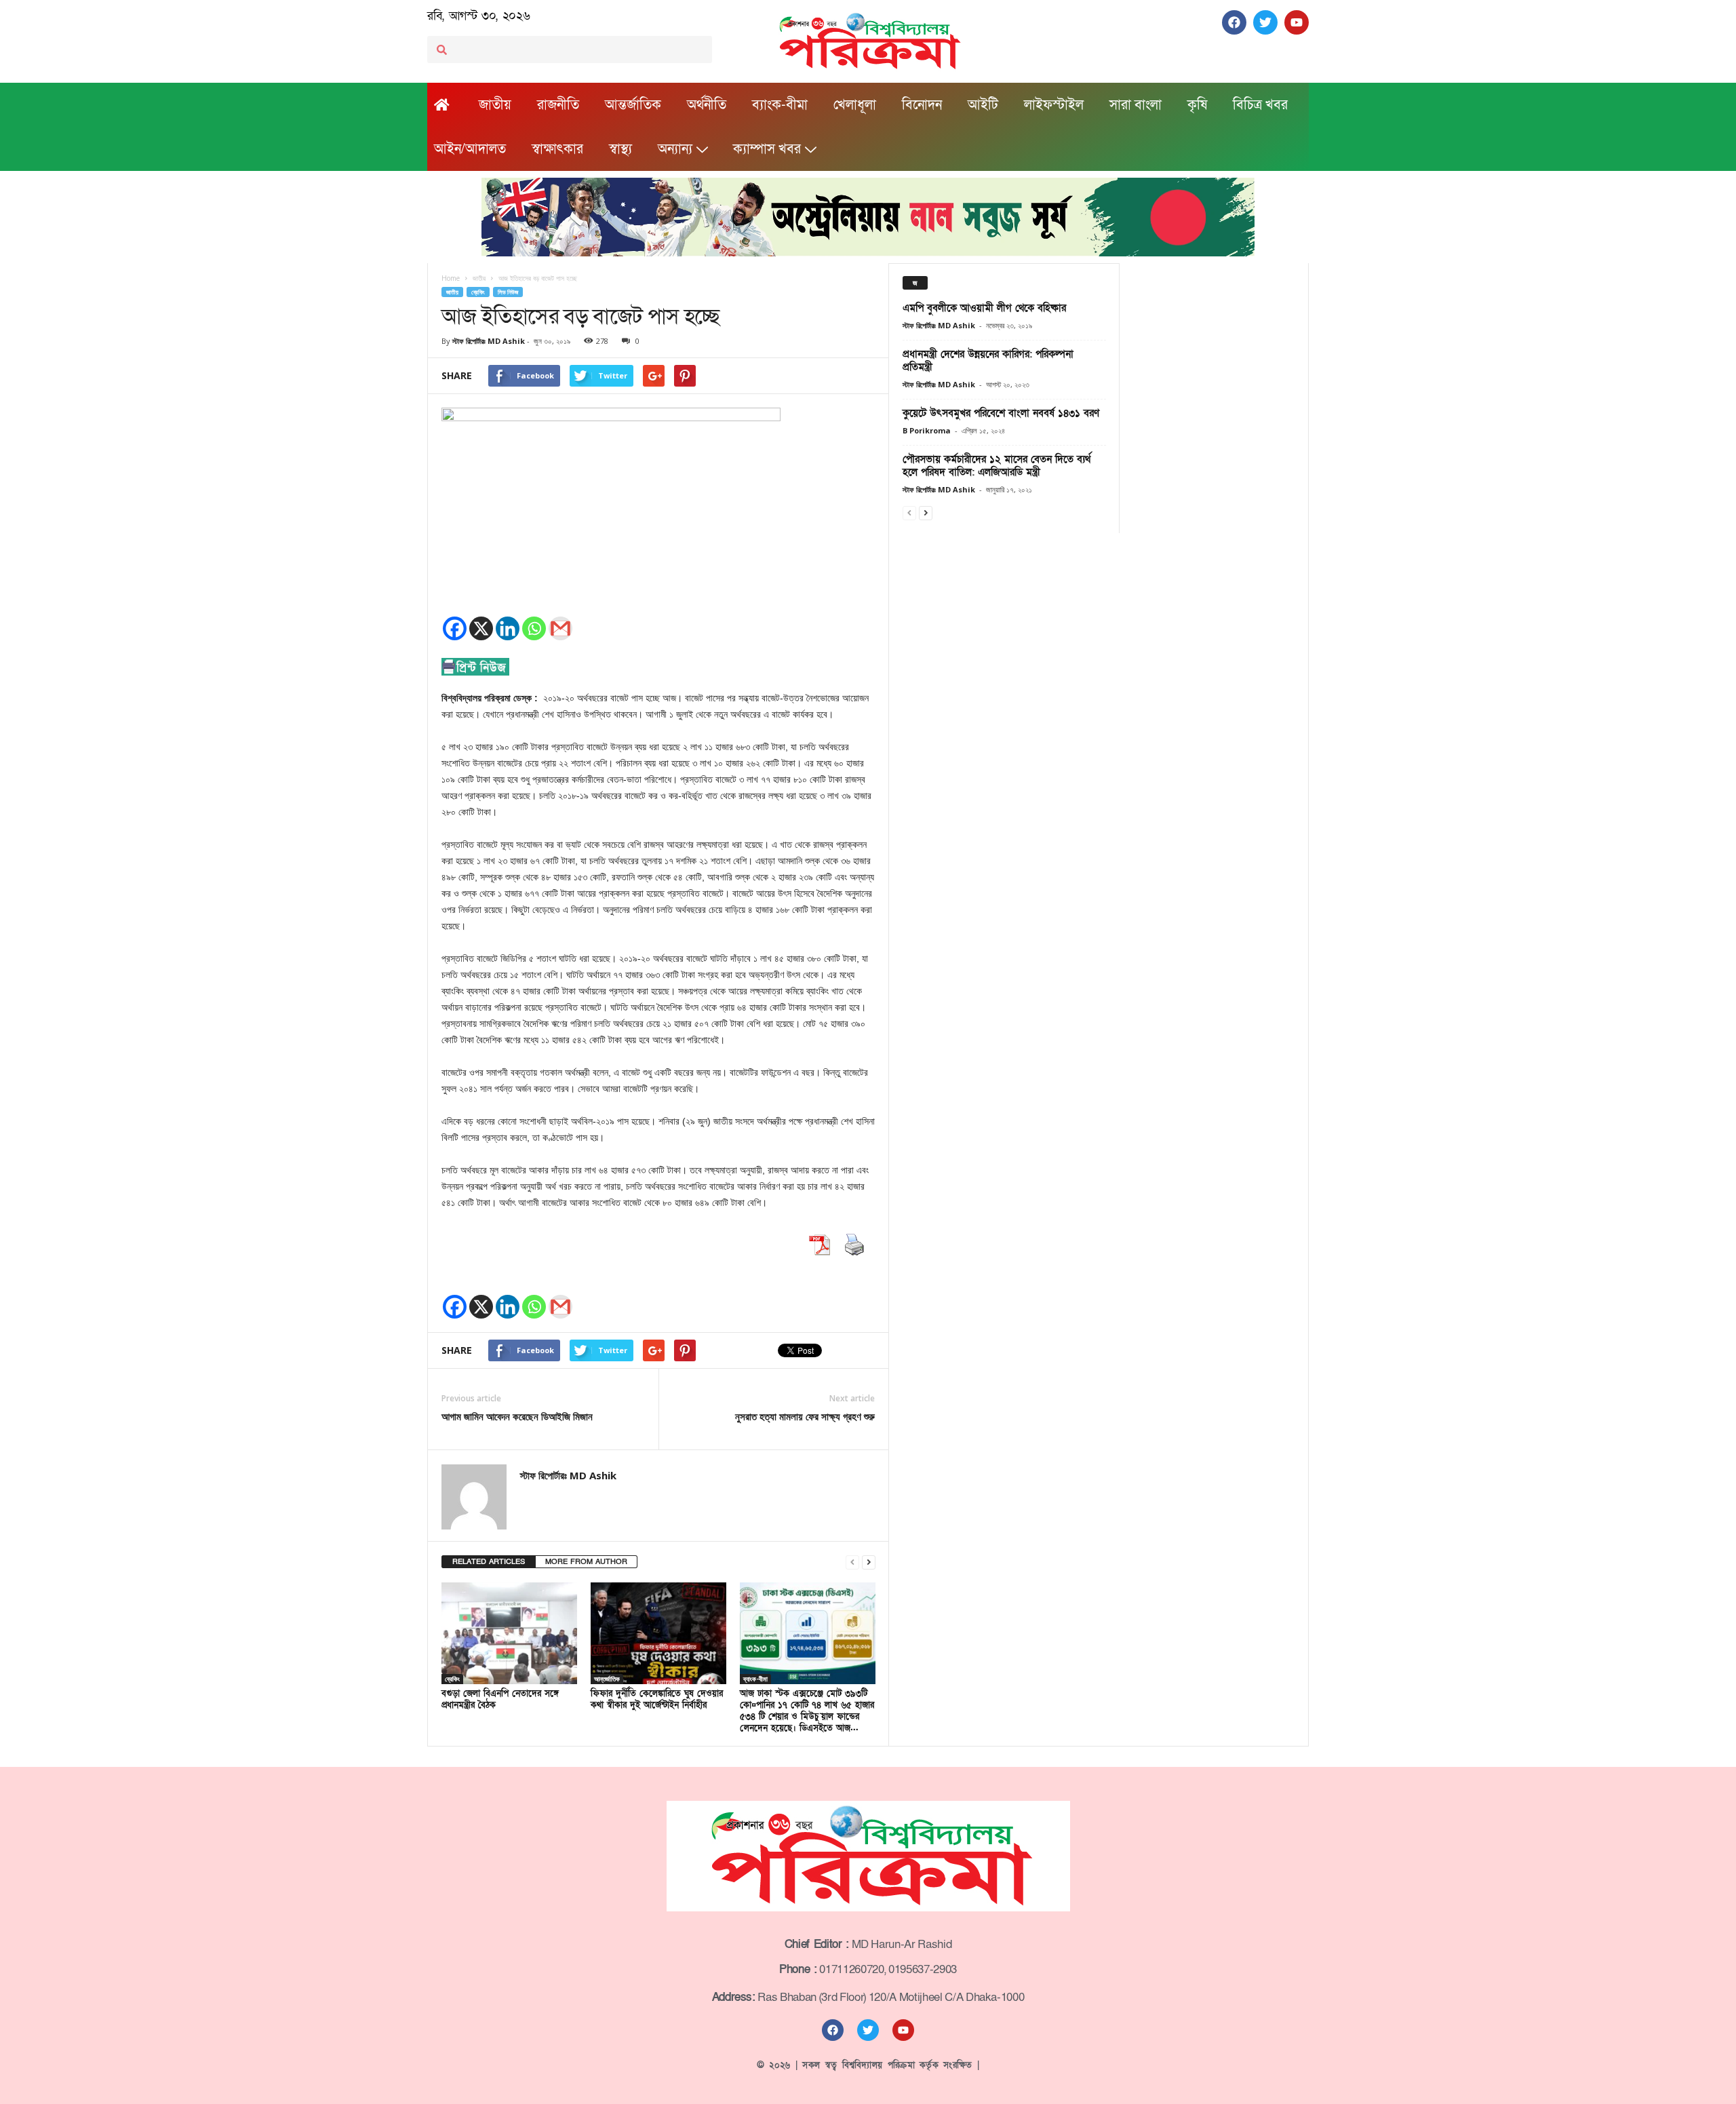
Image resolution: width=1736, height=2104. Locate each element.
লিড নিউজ (508, 292)
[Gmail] (560, 628)
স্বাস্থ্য (620, 149)
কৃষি (1197, 105)
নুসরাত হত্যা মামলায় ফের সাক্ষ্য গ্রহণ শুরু (805, 1416)
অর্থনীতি (707, 105)
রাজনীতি (558, 105)
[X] (481, 628)
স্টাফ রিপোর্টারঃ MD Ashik (489, 341)
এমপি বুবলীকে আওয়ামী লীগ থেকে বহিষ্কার (984, 308)
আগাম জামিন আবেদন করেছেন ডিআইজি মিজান (517, 1416)
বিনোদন (922, 105)
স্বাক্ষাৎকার (557, 149)
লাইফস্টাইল (1054, 105)
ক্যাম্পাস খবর (767, 149)
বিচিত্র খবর (1260, 105)
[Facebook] (455, 628)
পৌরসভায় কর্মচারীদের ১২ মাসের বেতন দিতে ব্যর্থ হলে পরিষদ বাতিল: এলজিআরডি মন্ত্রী (997, 466)
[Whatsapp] (534, 628)
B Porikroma (927, 430)
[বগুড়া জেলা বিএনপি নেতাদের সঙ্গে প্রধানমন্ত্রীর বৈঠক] (509, 1633)
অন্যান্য (675, 149)
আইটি (983, 105)
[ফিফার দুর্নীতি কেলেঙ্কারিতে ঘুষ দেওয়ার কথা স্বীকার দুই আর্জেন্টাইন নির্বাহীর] (658, 1633)
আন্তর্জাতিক (633, 105)
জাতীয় (495, 105)
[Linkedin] (508, 628)
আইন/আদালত (470, 149)
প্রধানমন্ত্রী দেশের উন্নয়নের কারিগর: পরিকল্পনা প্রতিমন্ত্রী (988, 361)
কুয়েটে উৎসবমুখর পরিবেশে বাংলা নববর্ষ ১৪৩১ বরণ (1001, 413)
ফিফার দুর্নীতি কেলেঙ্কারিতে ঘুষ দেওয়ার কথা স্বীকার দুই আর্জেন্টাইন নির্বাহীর (657, 1699)
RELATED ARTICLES (489, 1562)
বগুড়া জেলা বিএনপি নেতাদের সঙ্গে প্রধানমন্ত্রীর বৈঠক (500, 1699)
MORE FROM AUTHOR (586, 1562)
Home (451, 278)
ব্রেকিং (478, 292)
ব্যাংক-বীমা (780, 105)
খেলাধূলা (855, 105)
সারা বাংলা (1136, 105)
